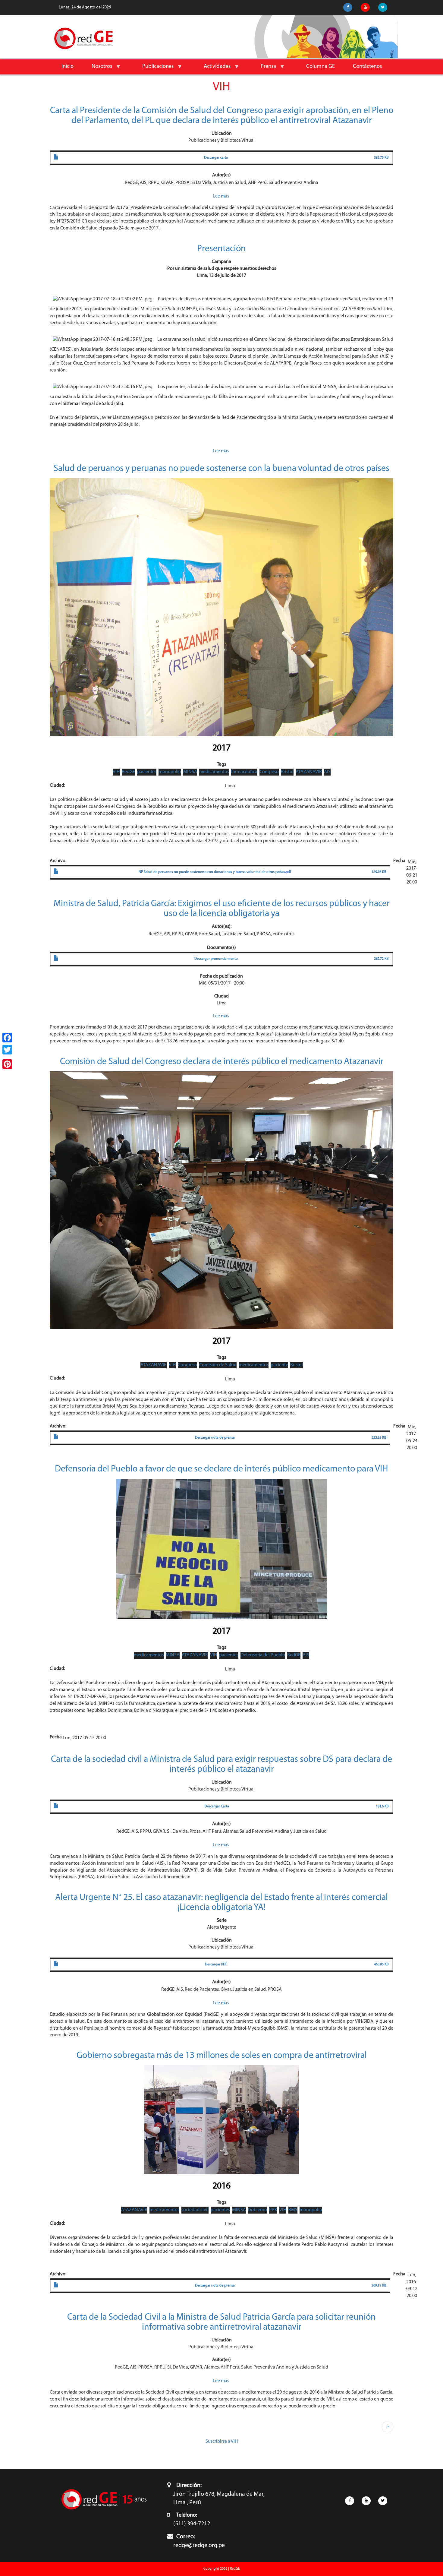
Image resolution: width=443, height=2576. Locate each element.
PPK (273, 2210)
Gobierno (258, 2210)
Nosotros (97, 69)
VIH (116, 772)
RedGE (128, 772)
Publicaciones (153, 69)
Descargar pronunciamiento (216, 959)
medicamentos (214, 772)
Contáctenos (367, 66)
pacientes (147, 772)
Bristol (287, 772)
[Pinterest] (7, 1064)
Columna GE (320, 66)
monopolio (170, 772)
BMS (293, 2210)
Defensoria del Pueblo (263, 1655)
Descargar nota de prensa (215, 1438)
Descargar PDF (216, 1964)
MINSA (190, 772)
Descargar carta (216, 158)
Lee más (221, 196)
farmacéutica (244, 772)
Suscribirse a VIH (222, 2442)
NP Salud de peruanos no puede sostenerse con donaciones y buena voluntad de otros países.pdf (215, 872)
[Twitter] (7, 1050)
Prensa (264, 69)
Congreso (269, 772)
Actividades (213, 69)
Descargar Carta (217, 1806)
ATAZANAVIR (309, 772)
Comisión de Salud (218, 1365)
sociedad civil (195, 2210)
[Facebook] (7, 1038)
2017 (222, 748)
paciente (279, 1365)
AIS (327, 772)
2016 (222, 2186)
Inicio (68, 66)
